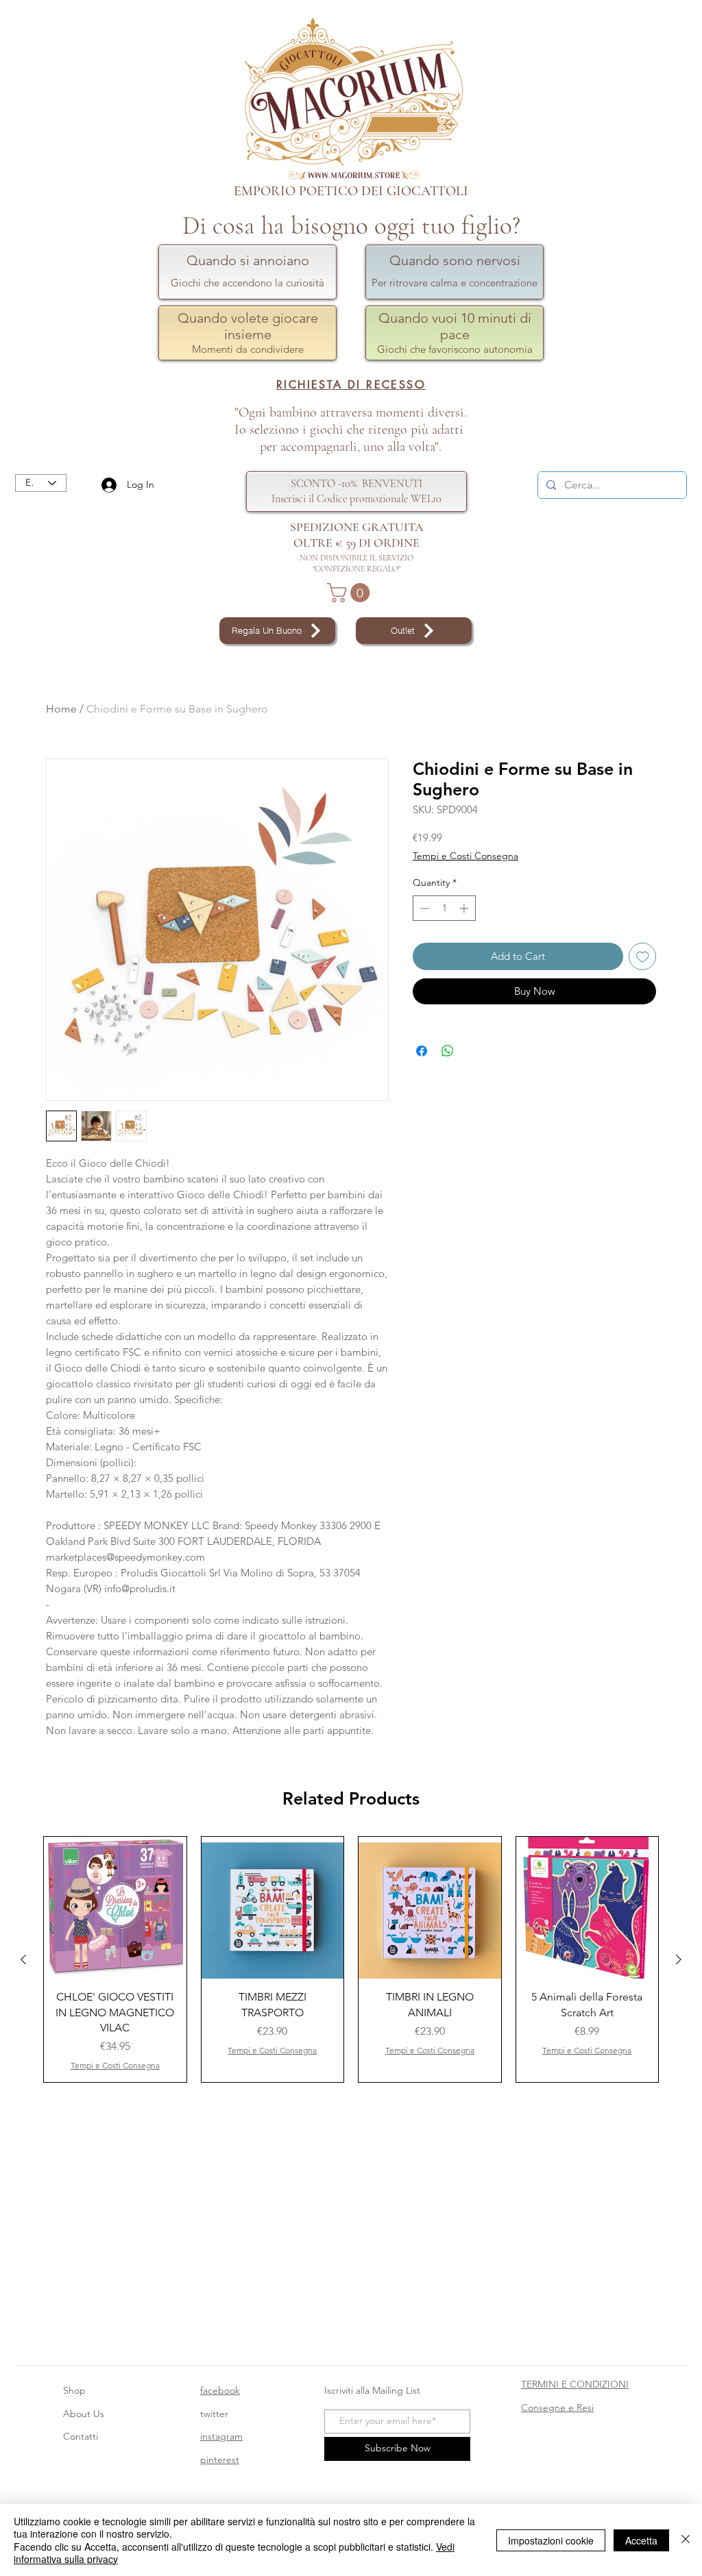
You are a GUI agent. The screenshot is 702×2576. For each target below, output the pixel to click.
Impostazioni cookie (551, 2540)
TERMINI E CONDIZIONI (575, 2384)
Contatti (81, 2436)
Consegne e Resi (557, 2407)
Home (61, 709)
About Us (84, 2414)
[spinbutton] (444, 908)
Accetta (641, 2540)
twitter (214, 2414)
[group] (351, 1960)
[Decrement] (423, 908)
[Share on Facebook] (422, 1051)
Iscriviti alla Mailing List (374, 2390)
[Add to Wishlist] (643, 957)
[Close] (686, 2540)
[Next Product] (679, 1959)
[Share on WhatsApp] (448, 1051)
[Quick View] (115, 1908)
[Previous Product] (23, 1959)
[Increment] (465, 908)
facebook (220, 2390)
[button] (351, 593)
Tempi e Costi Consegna (465, 856)
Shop (74, 2390)
